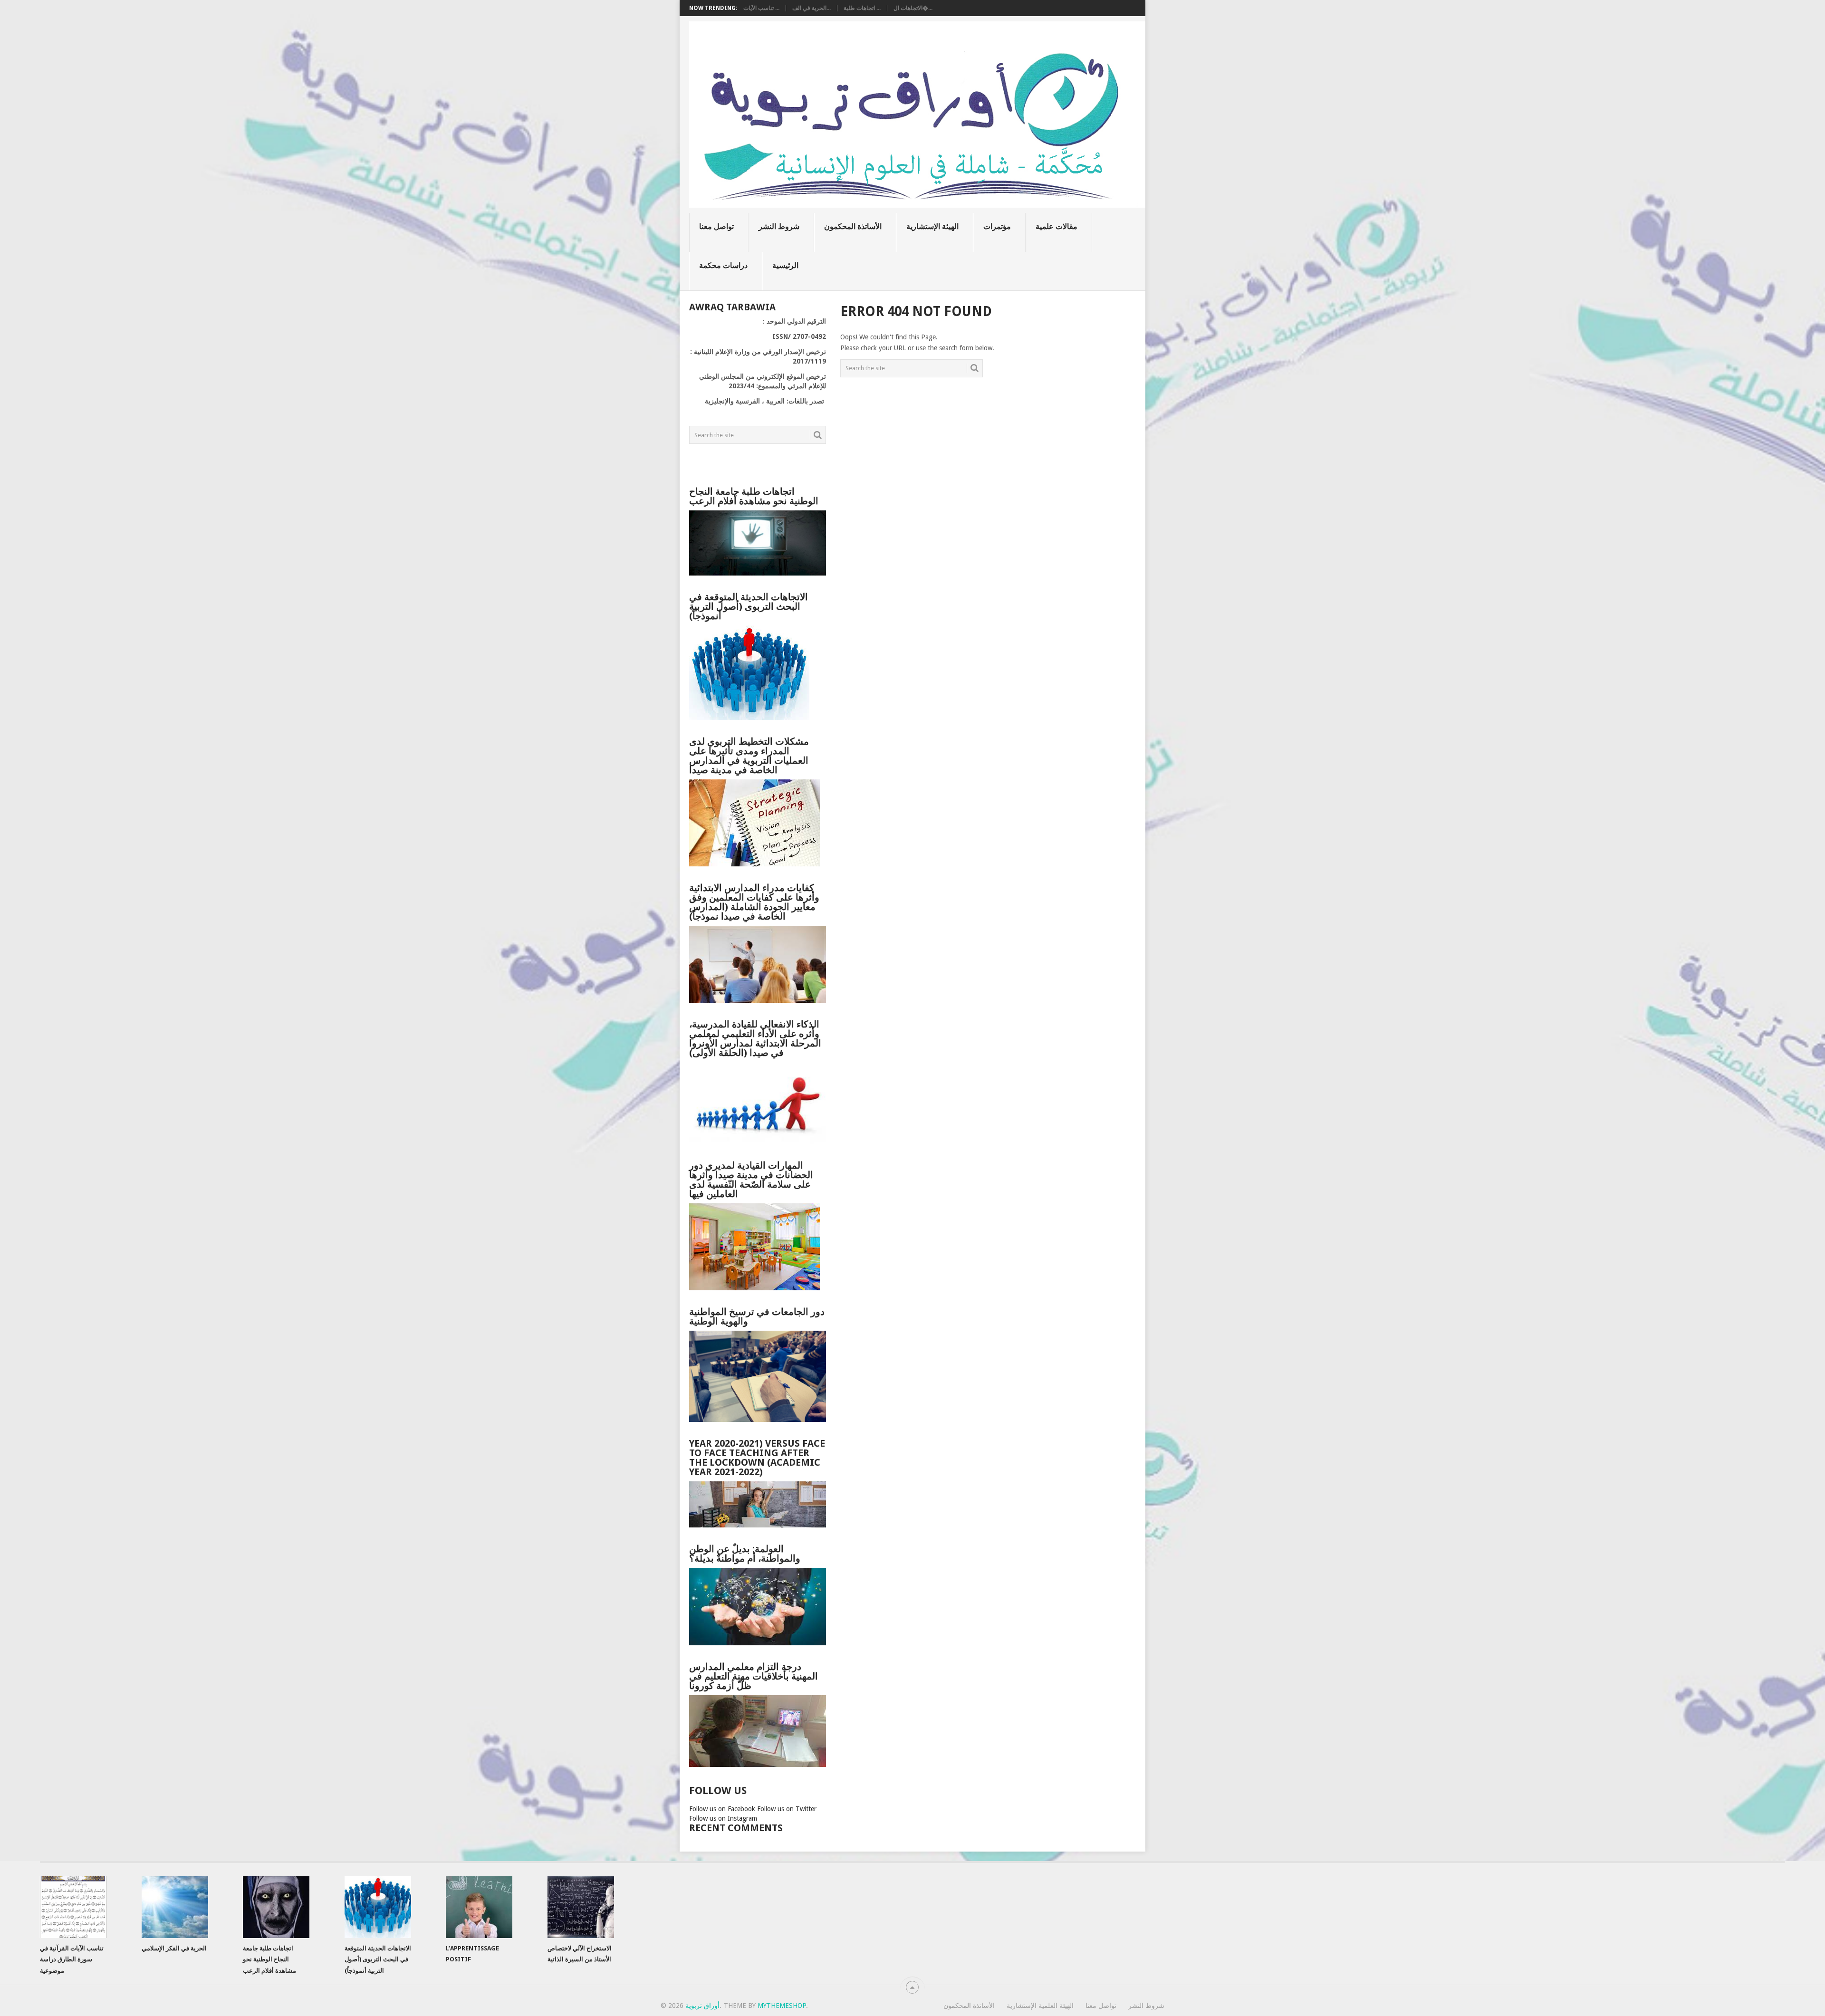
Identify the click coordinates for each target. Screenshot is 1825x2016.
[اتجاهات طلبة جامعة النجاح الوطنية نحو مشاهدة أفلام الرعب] (276, 1907)
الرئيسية (785, 265)
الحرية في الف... (812, 8)
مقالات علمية (1057, 226)
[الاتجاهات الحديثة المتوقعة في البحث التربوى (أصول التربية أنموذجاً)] (378, 1907)
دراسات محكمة (723, 265)
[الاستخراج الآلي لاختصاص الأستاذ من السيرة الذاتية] (581, 1907)
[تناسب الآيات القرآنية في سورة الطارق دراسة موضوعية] (73, 1907)
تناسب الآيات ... (761, 8)
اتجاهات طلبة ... (862, 8)
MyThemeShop (782, 2006)
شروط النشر (779, 226)
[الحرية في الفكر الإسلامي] (175, 1907)
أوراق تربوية (702, 2006)
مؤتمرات (997, 226)
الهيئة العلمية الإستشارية (1040, 2006)
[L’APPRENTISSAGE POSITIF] (479, 1907)
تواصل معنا (716, 226)
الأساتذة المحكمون (853, 226)
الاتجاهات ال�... (913, 8)
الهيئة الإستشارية (932, 226)
